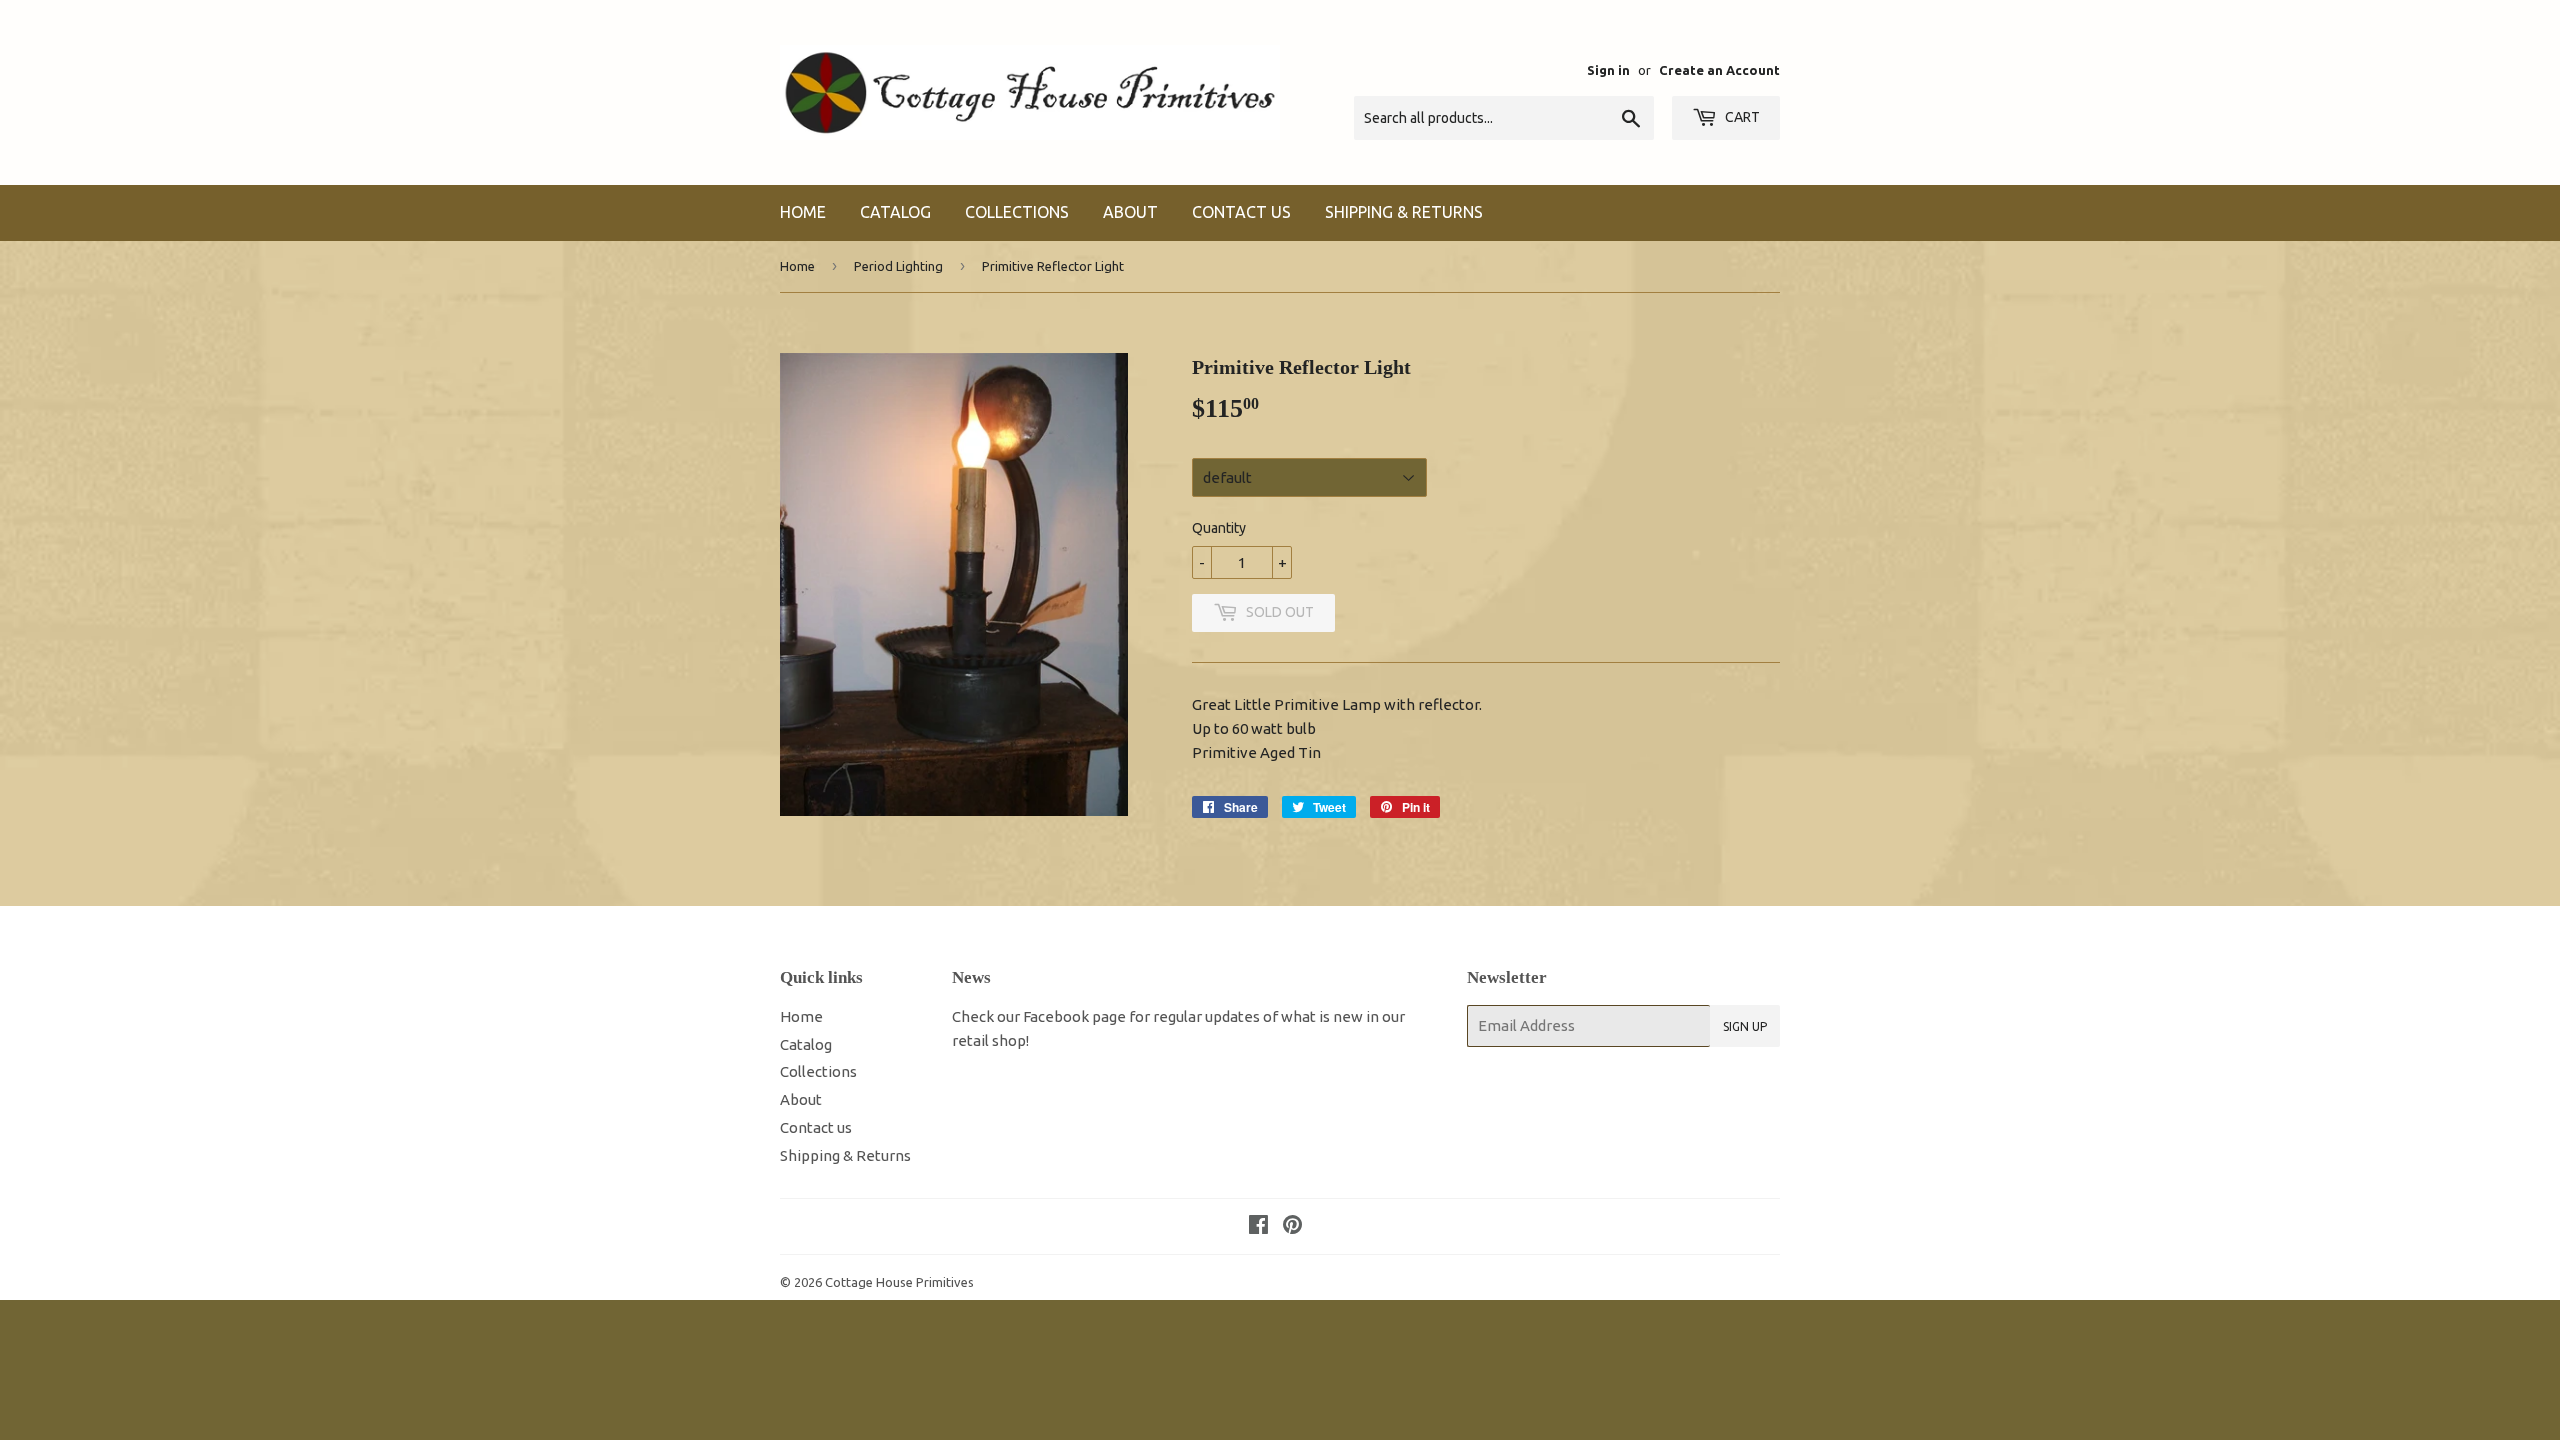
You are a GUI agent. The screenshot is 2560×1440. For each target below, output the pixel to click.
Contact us (1241, 212)
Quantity (1219, 528)
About (1130, 212)
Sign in (1608, 70)
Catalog (895, 212)
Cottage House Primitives (899, 1282)
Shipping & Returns (1404, 212)
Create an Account (1719, 70)
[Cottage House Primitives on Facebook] (1258, 1226)
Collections (1017, 212)
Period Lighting (898, 266)
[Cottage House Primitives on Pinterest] (1292, 1226)
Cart (1741, 117)
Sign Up (1745, 1026)
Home (803, 212)
